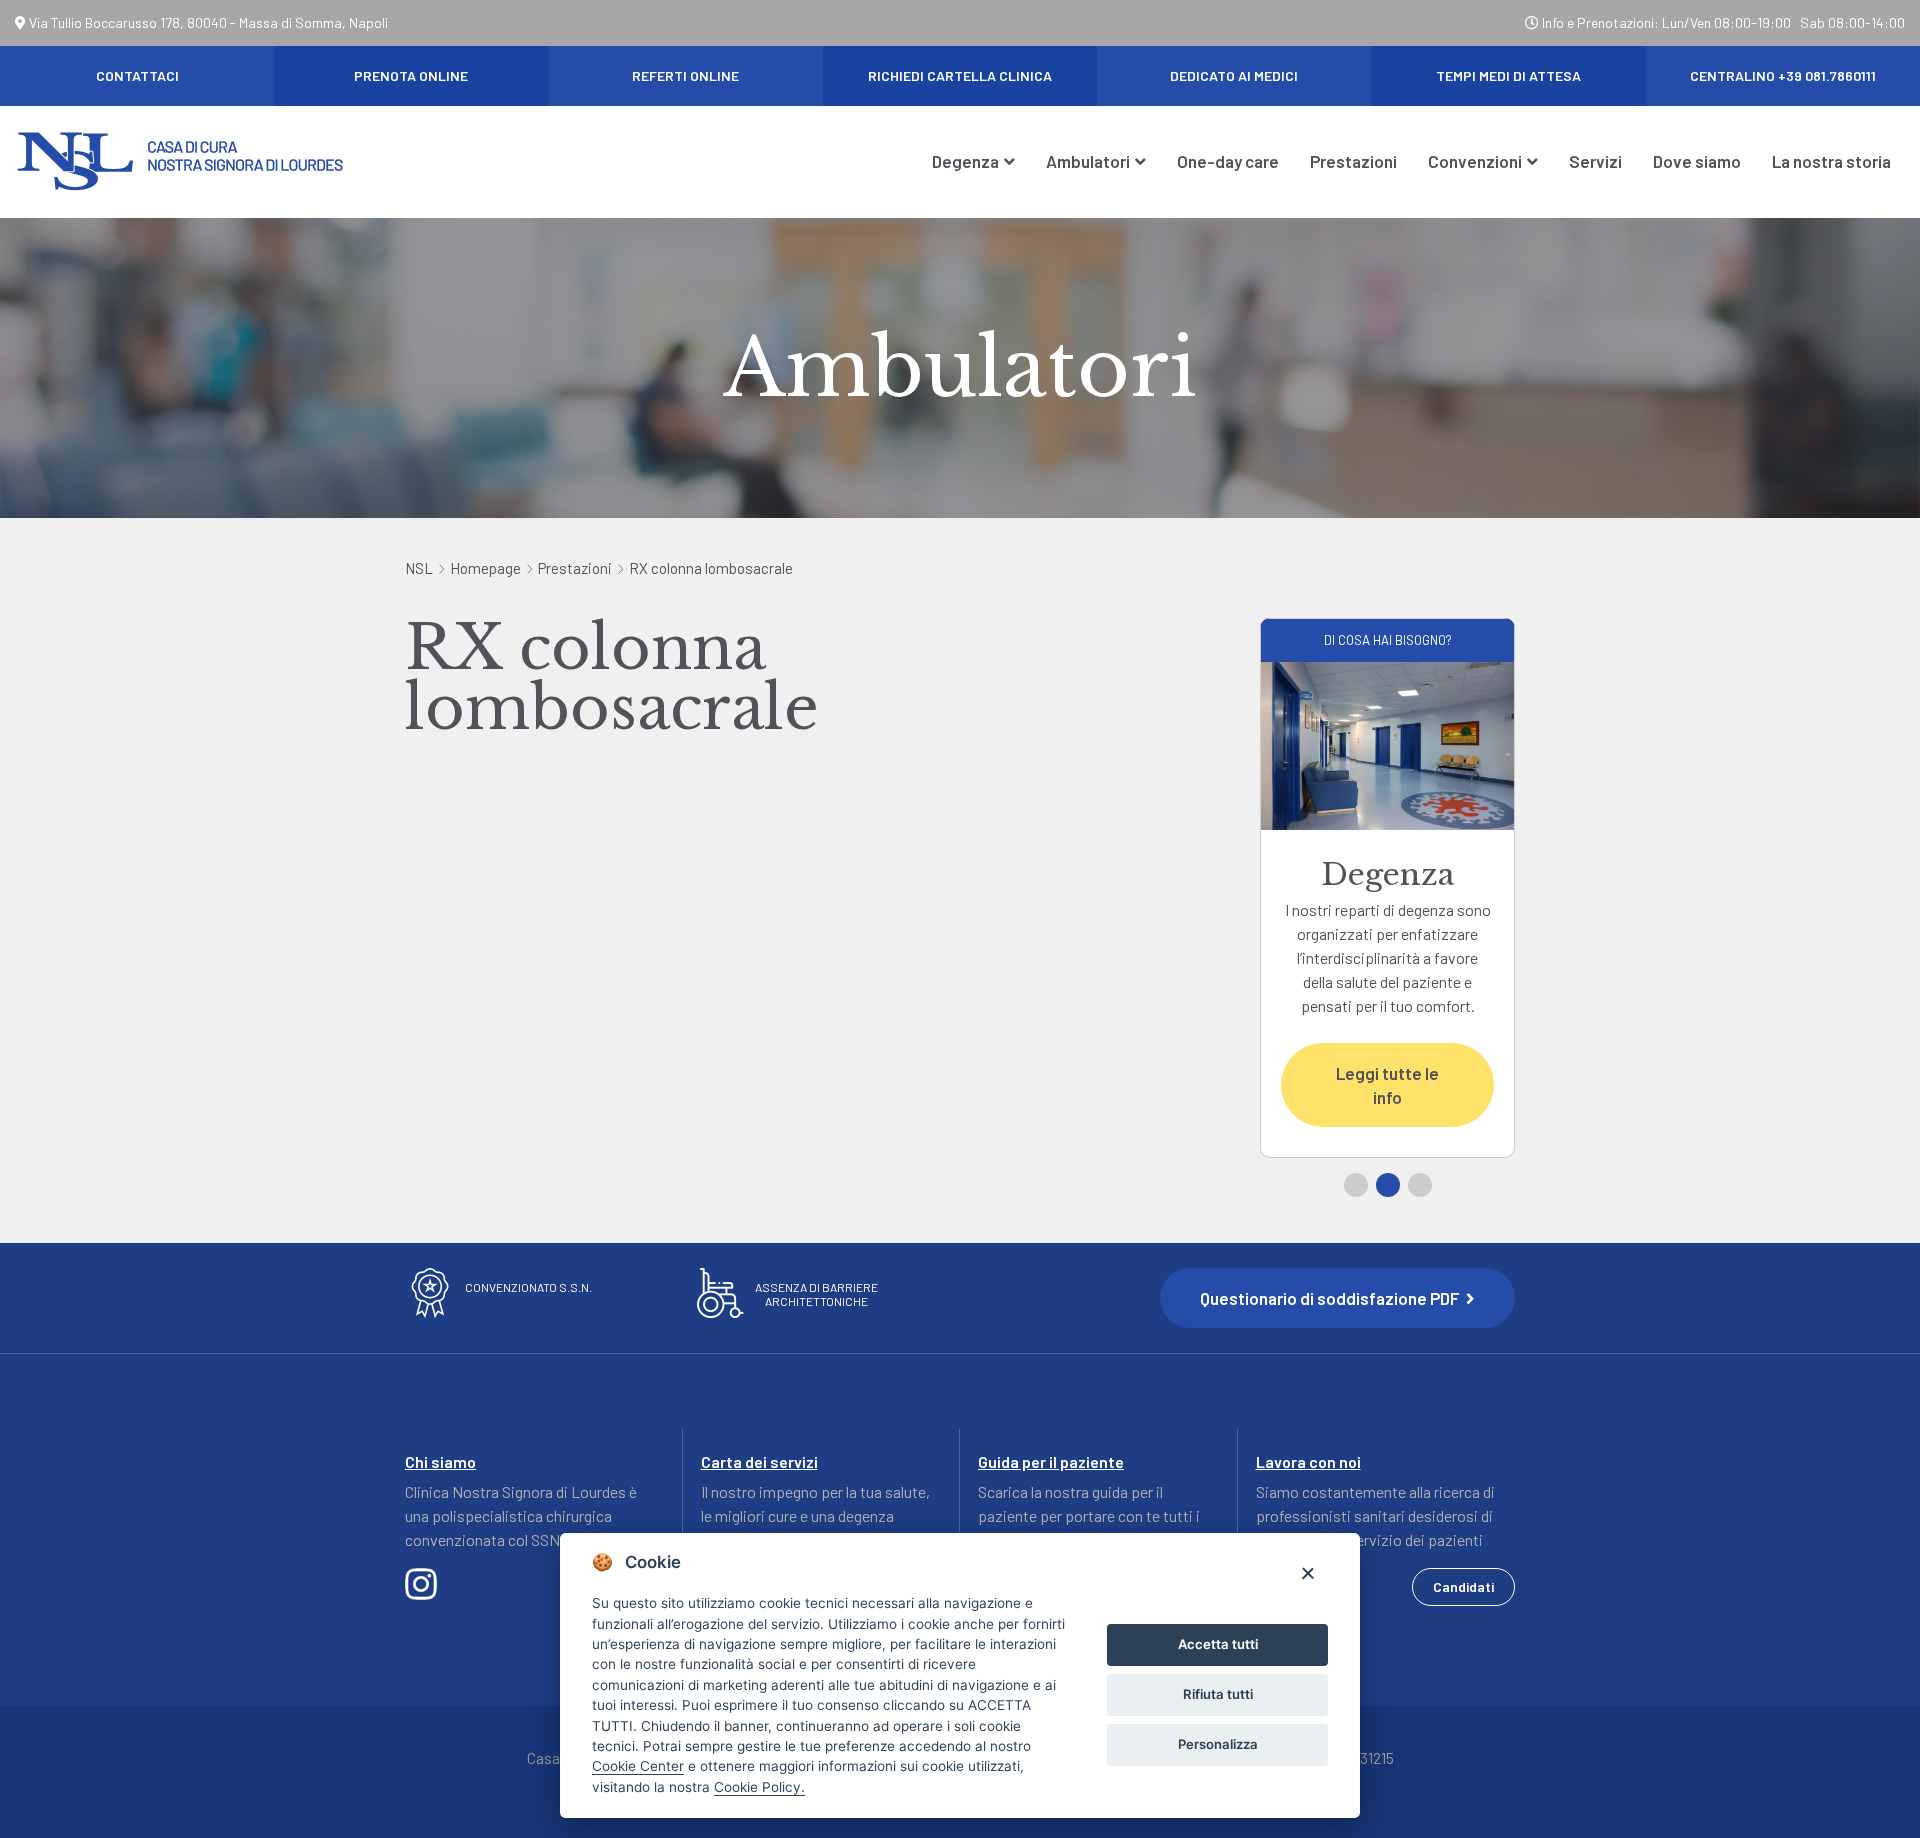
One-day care (1228, 161)
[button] (1356, 1185)
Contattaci (137, 75)
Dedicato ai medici (1234, 75)
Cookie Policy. (759, 1787)
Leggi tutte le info (1387, 1085)
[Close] (1307, 1572)
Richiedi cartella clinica (960, 75)
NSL (419, 568)
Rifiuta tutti (1218, 1694)
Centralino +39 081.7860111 (1783, 75)
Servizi (1595, 161)
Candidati (1463, 1586)
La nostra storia (1831, 161)
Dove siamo (1697, 161)
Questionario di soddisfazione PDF (1331, 1298)
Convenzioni (1475, 161)
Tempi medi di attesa (1508, 75)
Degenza (965, 161)
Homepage (485, 568)
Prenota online (411, 75)
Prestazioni (1353, 161)
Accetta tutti (1218, 1644)
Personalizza (1218, 1744)
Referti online (685, 75)
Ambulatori (1088, 161)
